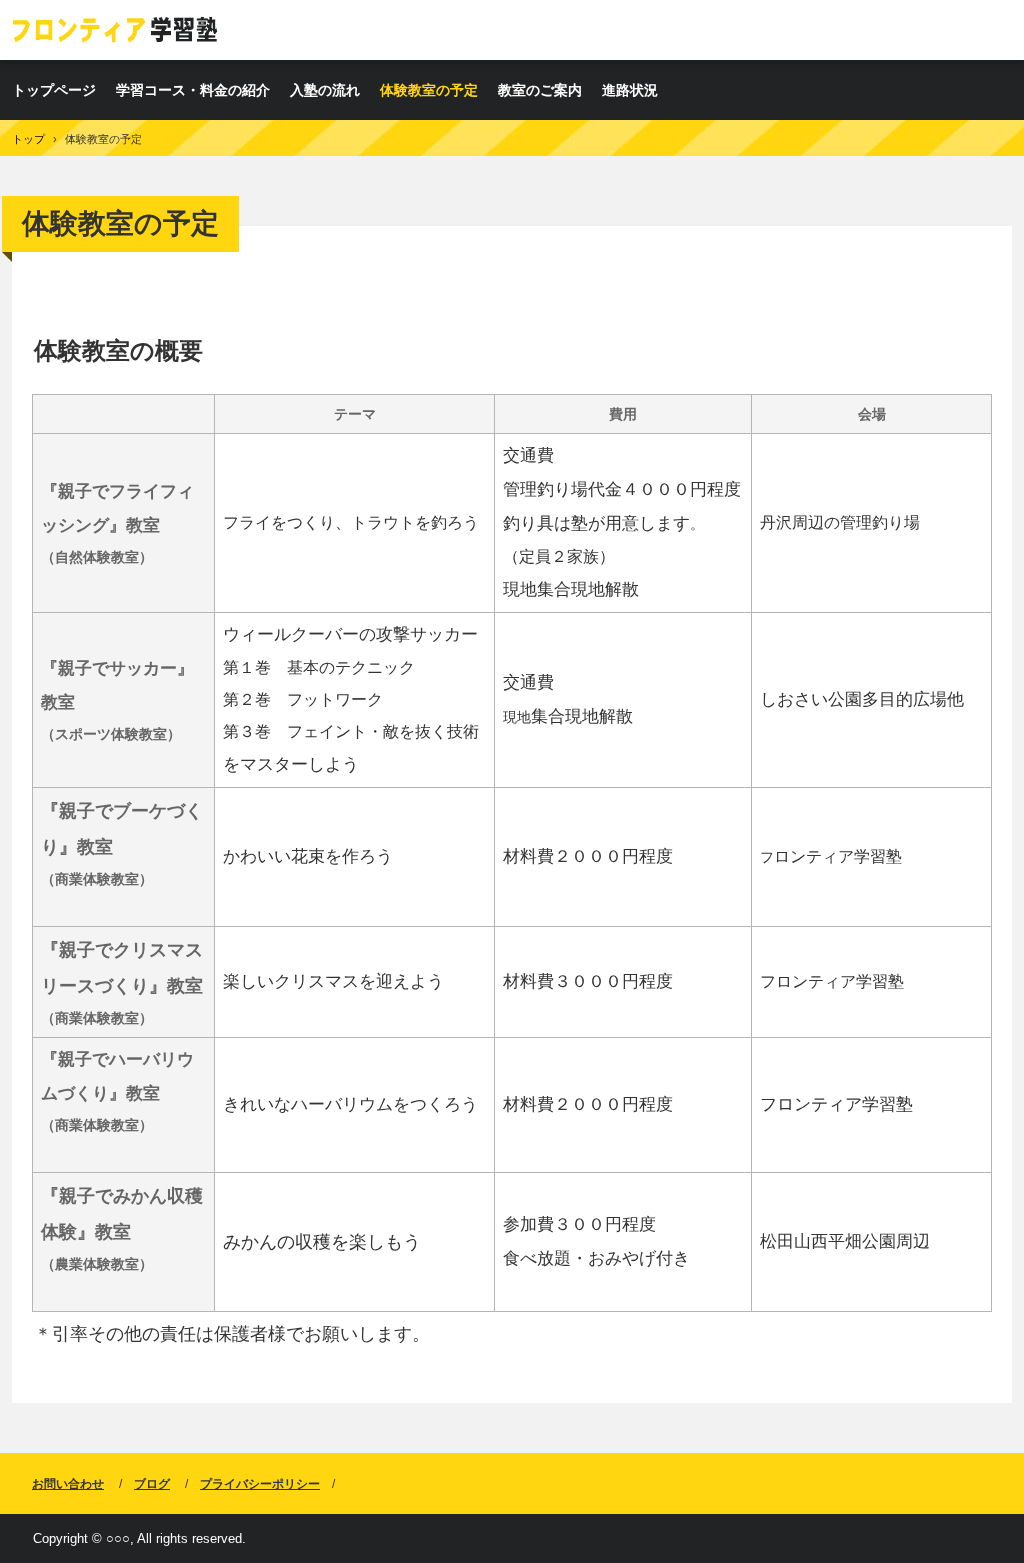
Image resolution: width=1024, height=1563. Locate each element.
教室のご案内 (540, 90)
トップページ (54, 90)
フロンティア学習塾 (116, 29)
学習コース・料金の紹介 (193, 90)
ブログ (152, 1484)
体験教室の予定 (429, 90)
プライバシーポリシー (260, 1484)
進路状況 (630, 90)
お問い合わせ (68, 1484)
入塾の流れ (325, 90)
